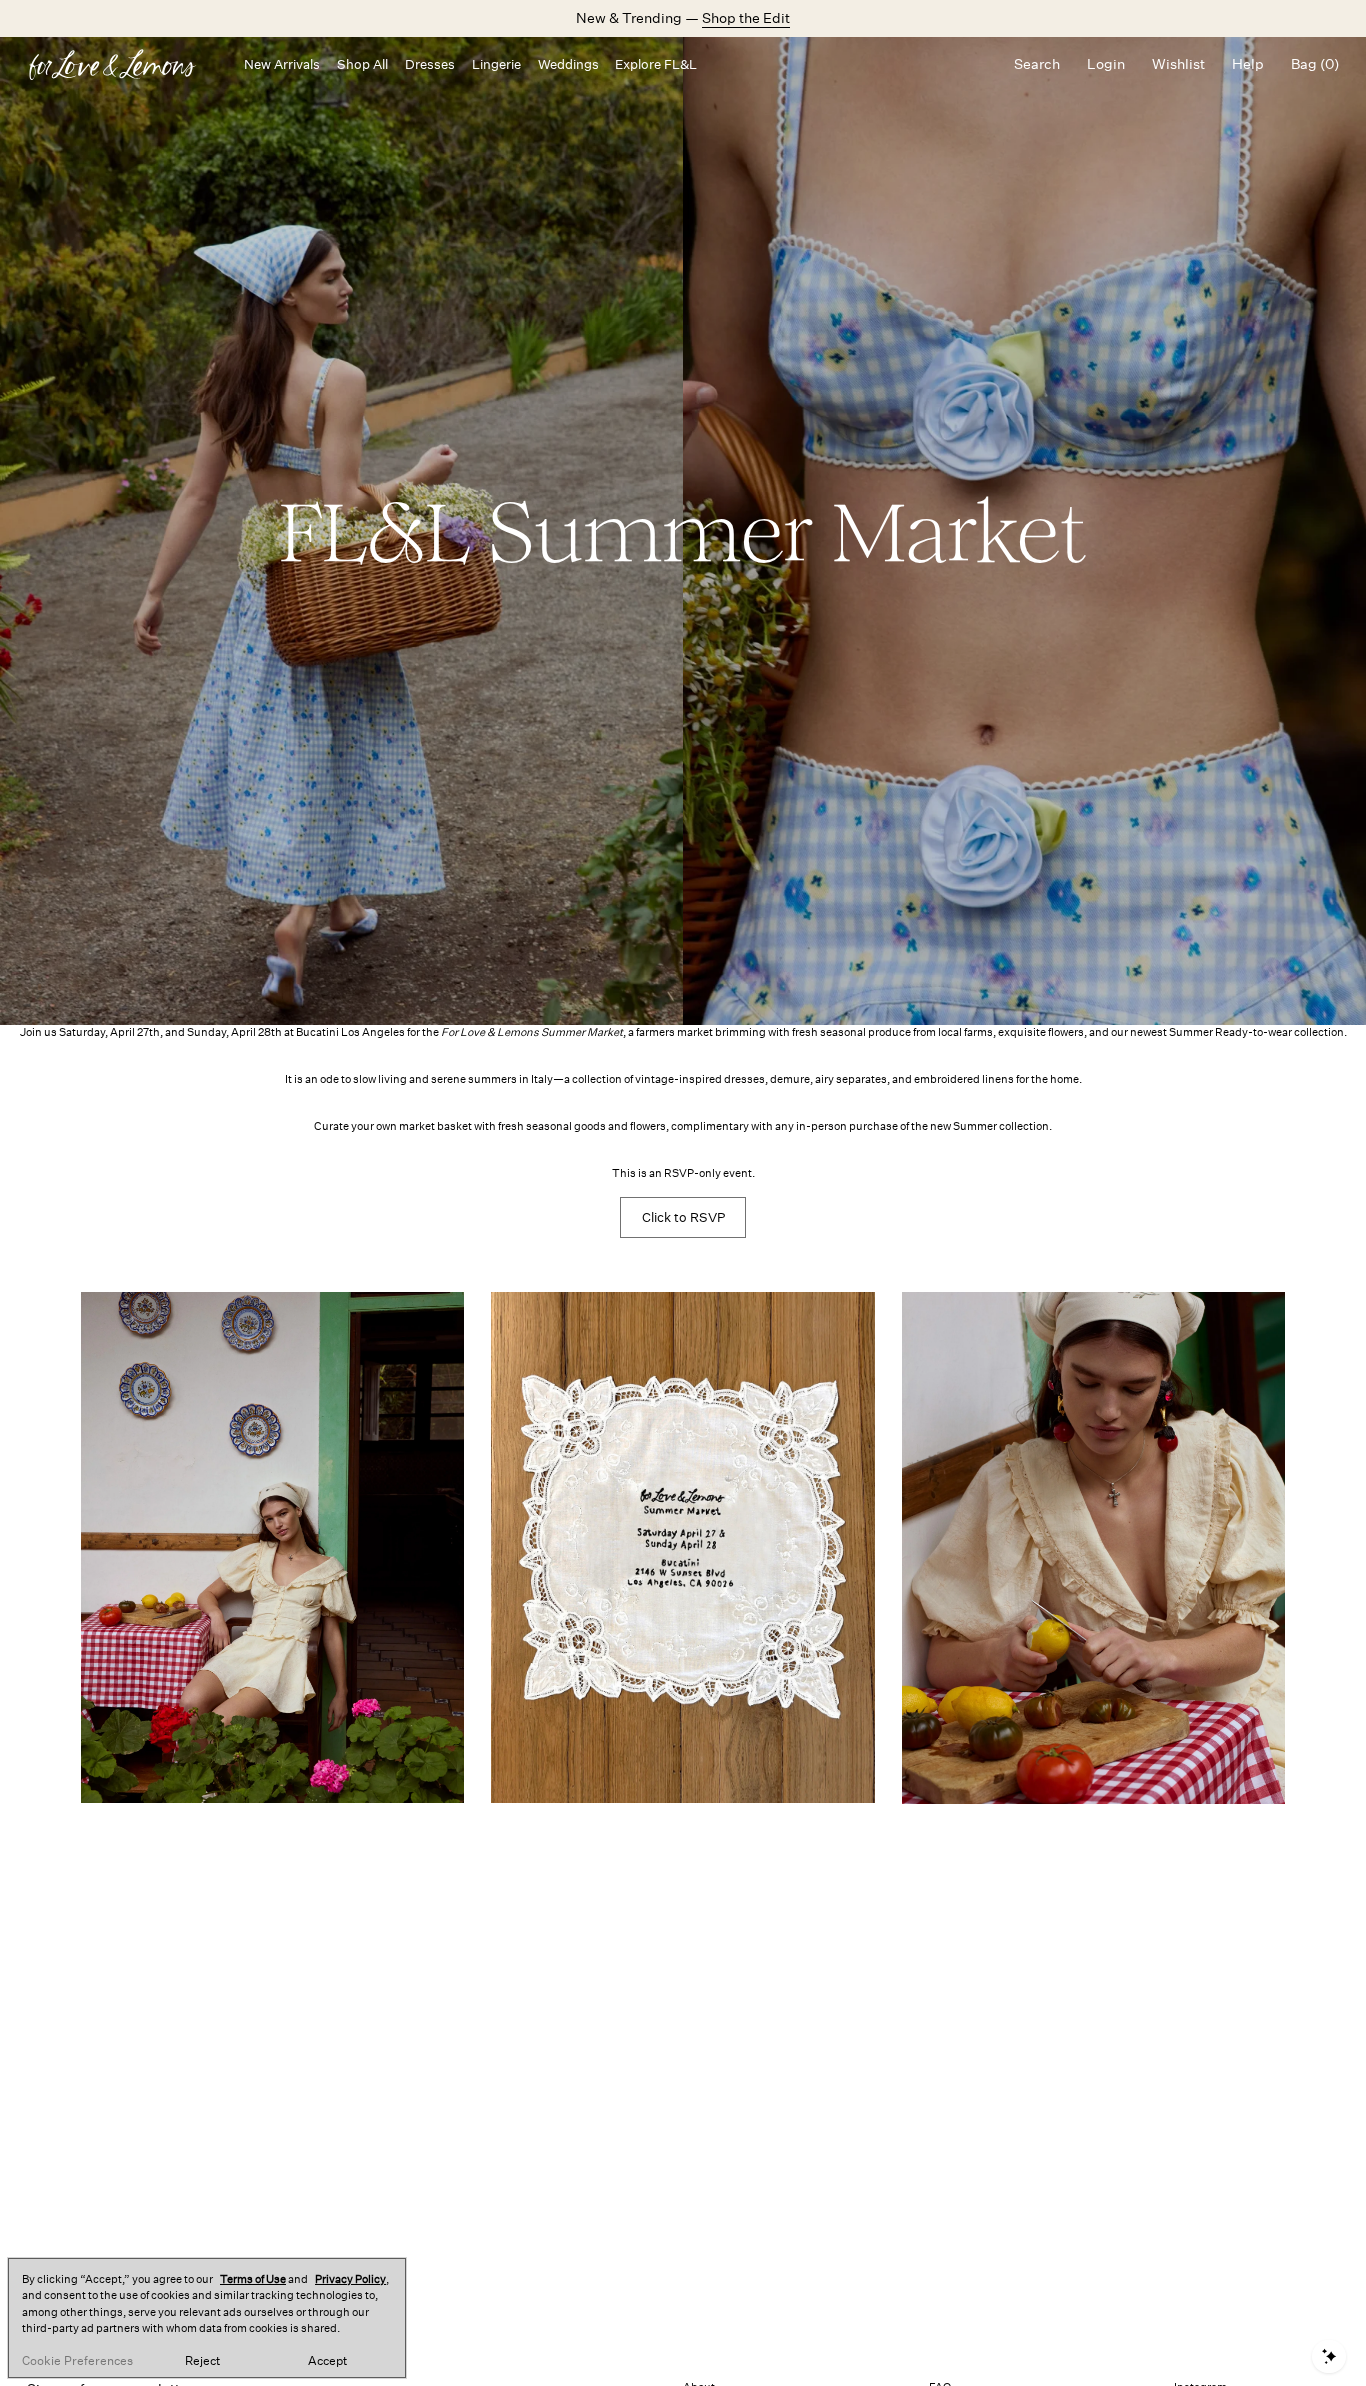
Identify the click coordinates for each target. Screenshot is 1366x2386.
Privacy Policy (350, 2279)
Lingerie (496, 64)
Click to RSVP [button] (683, 1217)
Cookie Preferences (77, 2361)
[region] (207, 2318)
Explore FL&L (656, 64)
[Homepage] (122, 64)
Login (1106, 64)
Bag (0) (1315, 64)
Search (1037, 64)
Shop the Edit (746, 18)
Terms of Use (253, 2279)
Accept (327, 2361)
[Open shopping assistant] (1329, 2356)
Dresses (430, 64)
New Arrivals (282, 64)
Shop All (362, 64)
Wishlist (1178, 64)
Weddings (568, 64)
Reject (202, 2361)
